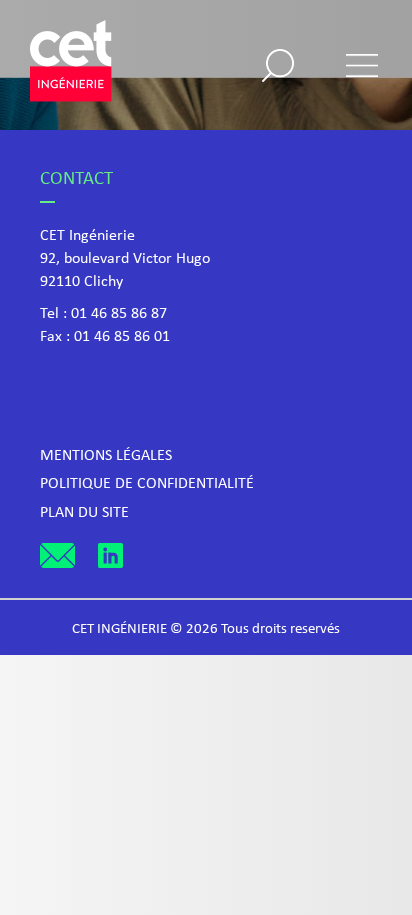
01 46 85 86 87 (119, 314)
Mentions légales (106, 456)
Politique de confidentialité (147, 484)
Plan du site (84, 513)
